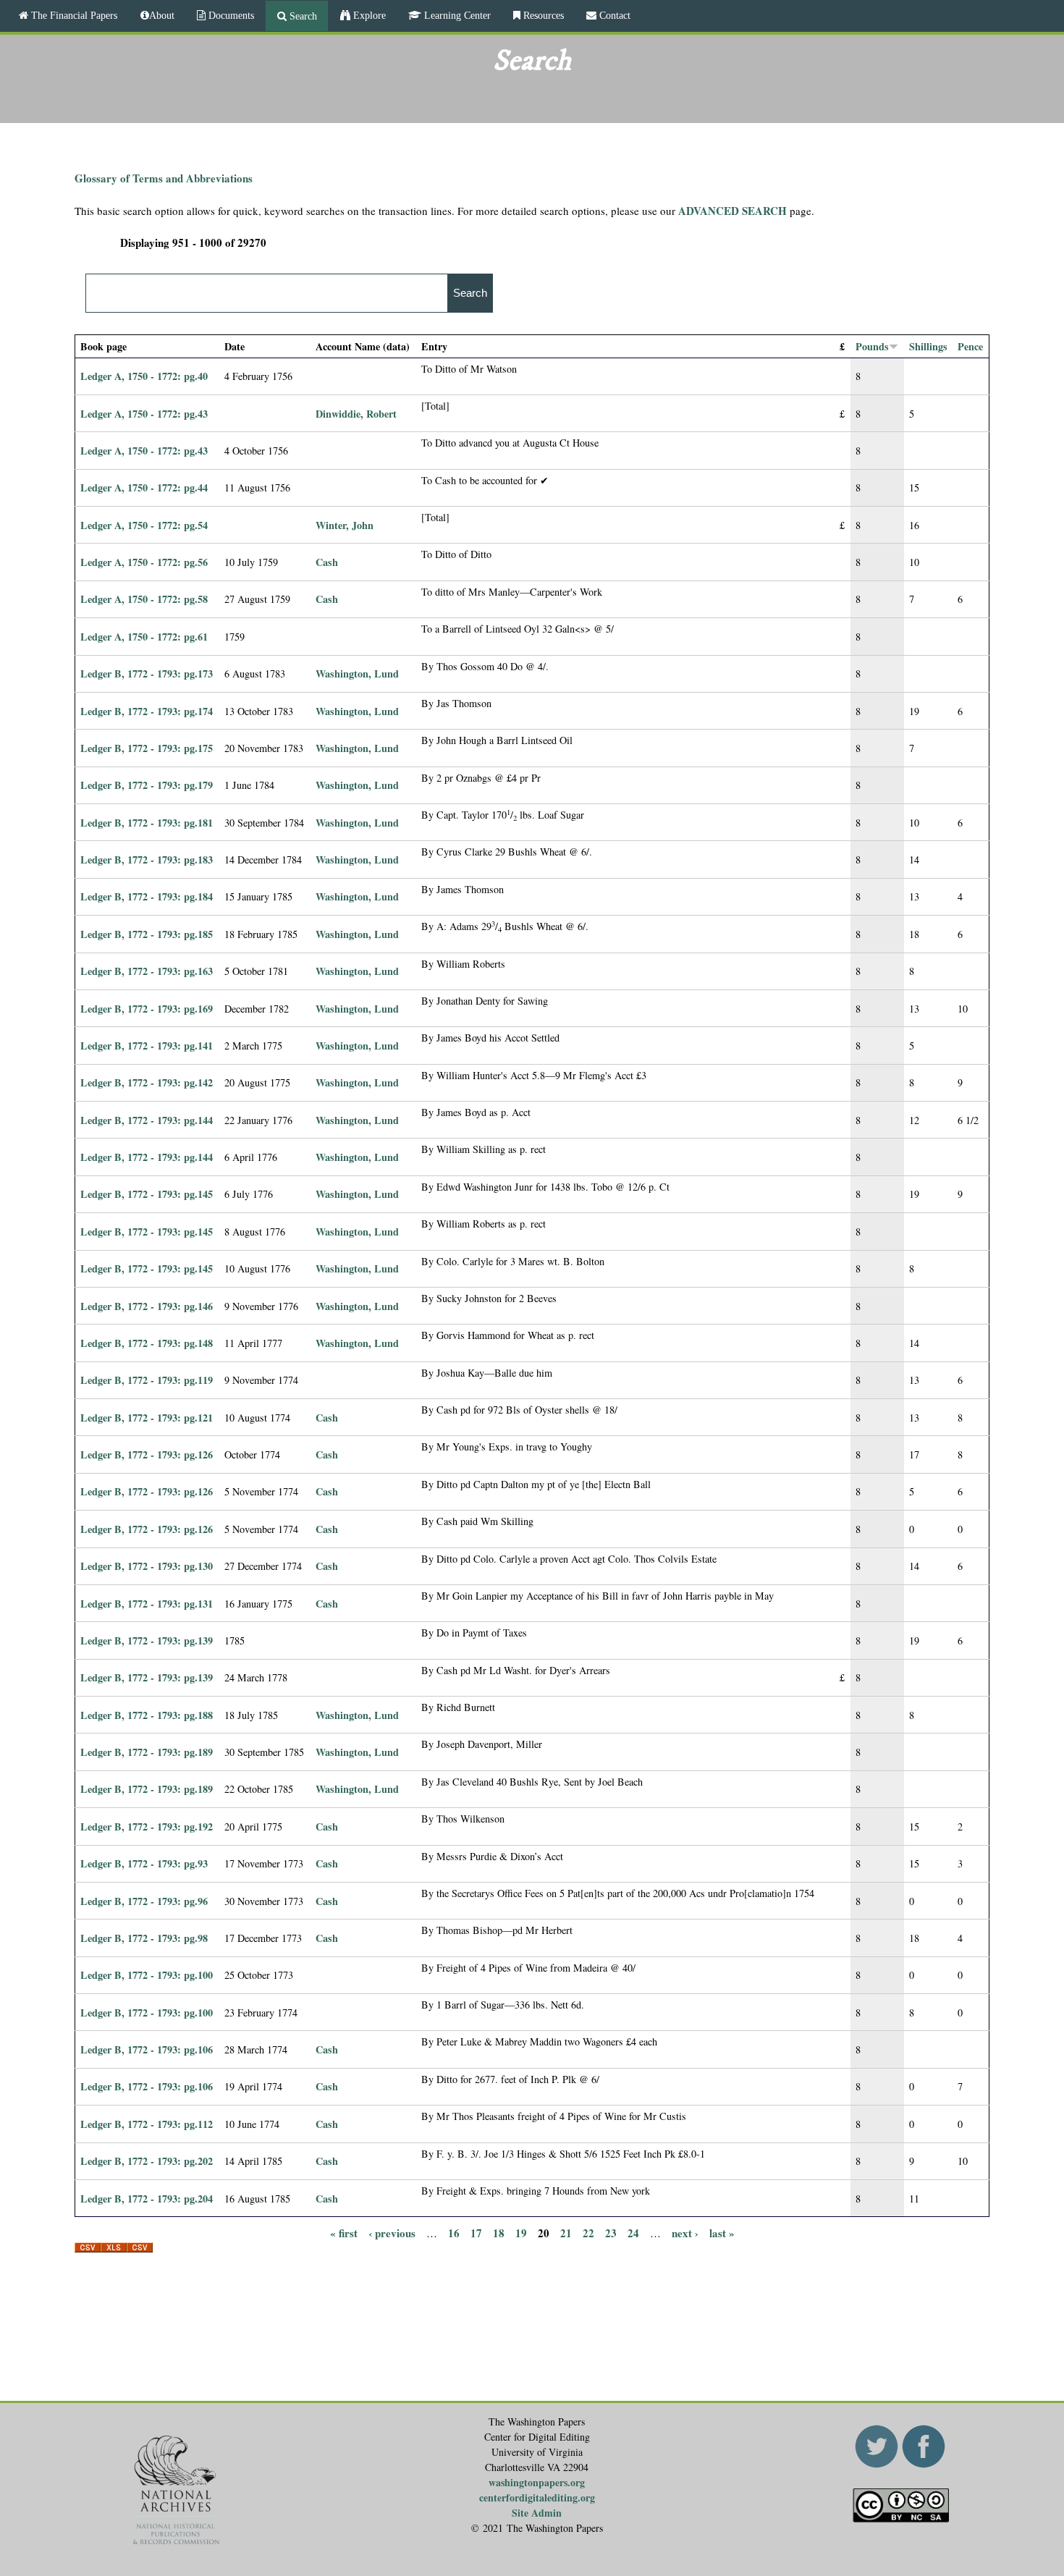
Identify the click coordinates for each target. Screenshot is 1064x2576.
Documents (230, 15)
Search (302, 16)
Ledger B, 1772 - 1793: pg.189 (147, 1752)
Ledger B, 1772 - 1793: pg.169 (147, 1009)
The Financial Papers (73, 15)
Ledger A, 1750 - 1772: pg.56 (144, 562)
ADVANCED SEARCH (732, 211)
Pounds (872, 346)
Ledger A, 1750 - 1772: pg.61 (144, 637)
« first (344, 2232)
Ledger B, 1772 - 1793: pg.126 (147, 1454)
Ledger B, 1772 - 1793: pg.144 (147, 1120)
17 (476, 2232)
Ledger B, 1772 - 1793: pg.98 (144, 1938)
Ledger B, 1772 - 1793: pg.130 (147, 1566)
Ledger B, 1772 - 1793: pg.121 (147, 1418)
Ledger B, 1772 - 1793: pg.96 (144, 1901)
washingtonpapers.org (537, 2482)
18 (499, 2232)
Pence (970, 346)
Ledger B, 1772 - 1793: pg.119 (147, 1380)
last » (722, 2232)
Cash (327, 562)
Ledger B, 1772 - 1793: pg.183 (147, 860)
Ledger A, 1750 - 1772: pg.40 (144, 376)
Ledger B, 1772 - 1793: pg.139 (147, 1640)
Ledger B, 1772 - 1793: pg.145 (147, 1194)
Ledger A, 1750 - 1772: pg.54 (144, 525)
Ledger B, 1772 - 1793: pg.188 (147, 1715)
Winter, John (345, 525)
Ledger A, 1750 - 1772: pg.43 (144, 414)
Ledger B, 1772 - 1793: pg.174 (147, 711)
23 (611, 2232)
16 (454, 2232)
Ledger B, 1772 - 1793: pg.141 (147, 1046)
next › (685, 2232)
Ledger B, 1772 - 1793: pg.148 (147, 1343)
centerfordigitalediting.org (537, 2497)
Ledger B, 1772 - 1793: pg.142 (147, 1082)
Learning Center (456, 15)
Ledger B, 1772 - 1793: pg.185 (147, 934)
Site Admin (537, 2513)
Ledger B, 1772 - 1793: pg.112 (147, 2124)
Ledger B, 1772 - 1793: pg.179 (147, 785)
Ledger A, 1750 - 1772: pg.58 (144, 599)
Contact (613, 15)
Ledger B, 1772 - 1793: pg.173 (147, 673)
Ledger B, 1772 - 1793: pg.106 (147, 2049)
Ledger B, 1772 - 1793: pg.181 (147, 823)
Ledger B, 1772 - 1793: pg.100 (147, 1975)
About (162, 15)
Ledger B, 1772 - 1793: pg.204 (147, 2199)
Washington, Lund (357, 673)
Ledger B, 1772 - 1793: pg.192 (147, 1827)
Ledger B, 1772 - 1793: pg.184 (147, 896)
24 (633, 2232)
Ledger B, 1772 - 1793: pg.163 (147, 971)
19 (521, 2232)
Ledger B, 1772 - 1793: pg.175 (147, 748)
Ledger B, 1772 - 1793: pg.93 (144, 1863)
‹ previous (392, 2232)
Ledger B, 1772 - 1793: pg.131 (147, 1604)
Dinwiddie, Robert (356, 414)
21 (566, 2232)
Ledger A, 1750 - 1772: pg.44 (144, 487)
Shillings (928, 346)
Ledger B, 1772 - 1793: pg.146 (147, 1306)
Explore (368, 15)
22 (588, 2232)
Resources (542, 15)
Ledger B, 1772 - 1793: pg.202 (147, 2161)
